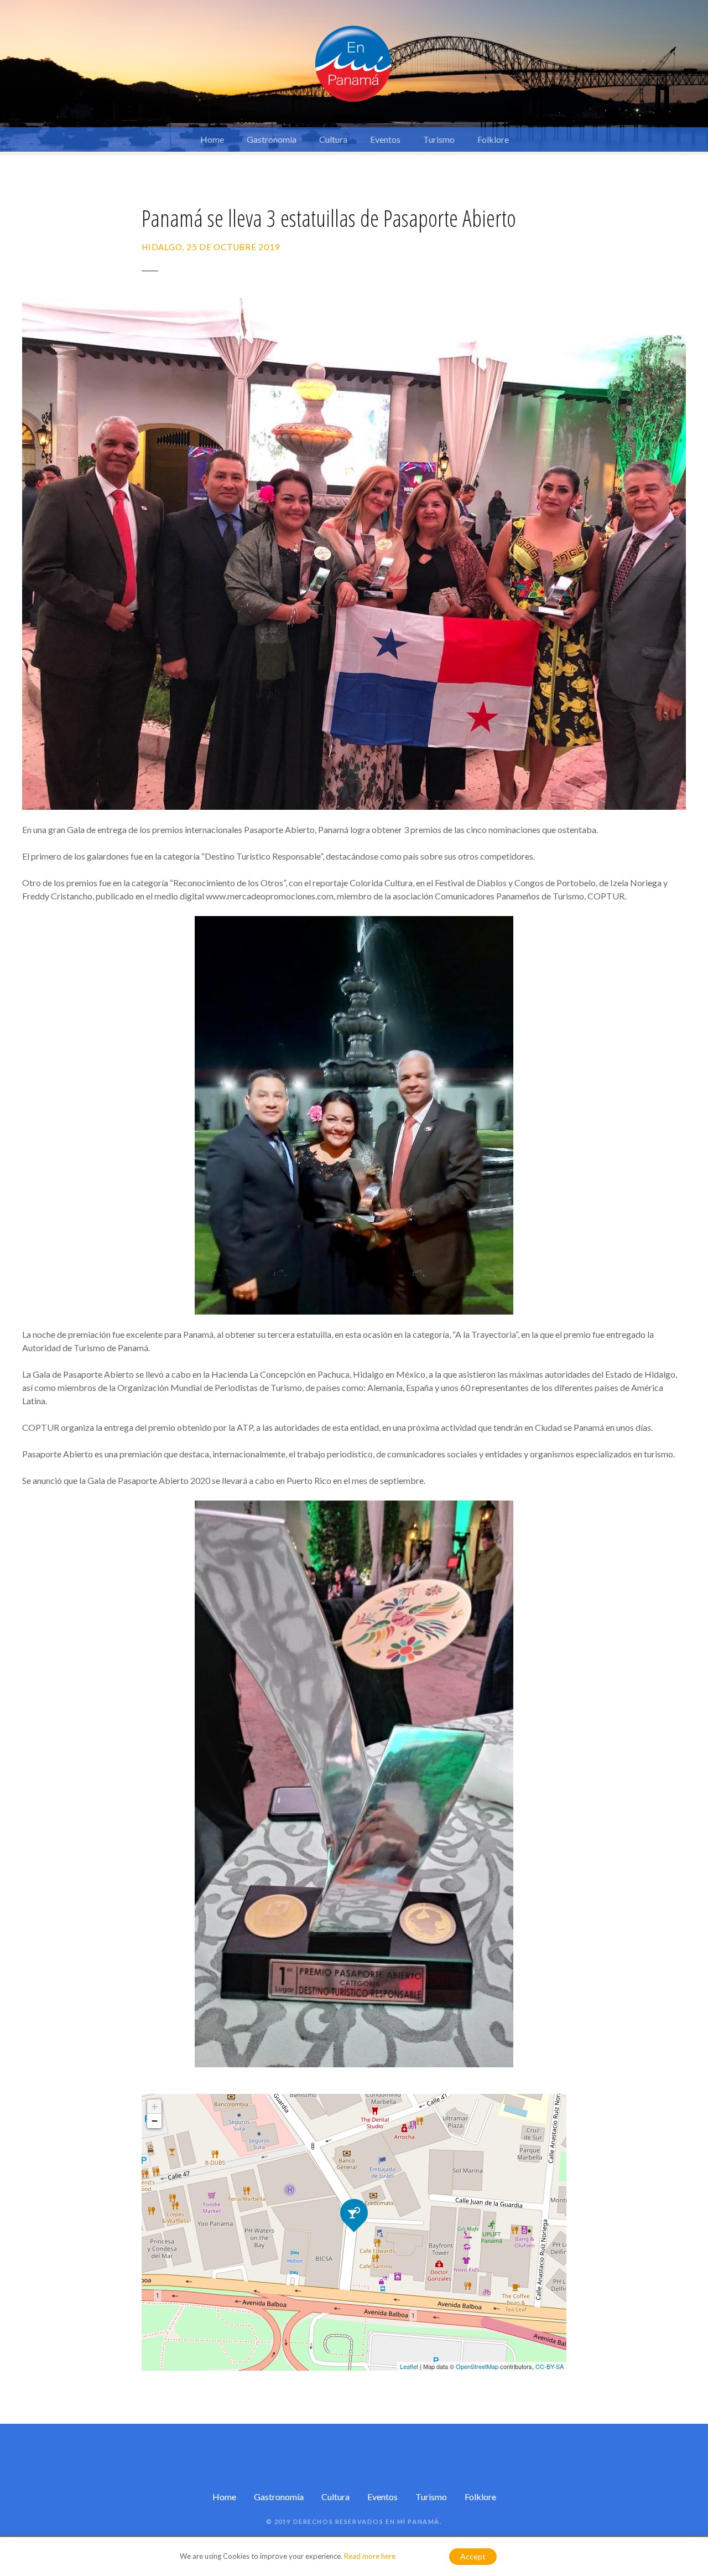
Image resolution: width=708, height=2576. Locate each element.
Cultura (333, 139)
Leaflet (409, 2366)
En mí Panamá (413, 2521)
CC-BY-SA (550, 2366)
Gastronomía (272, 139)
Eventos (385, 139)
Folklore (493, 139)
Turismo (439, 139)
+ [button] (155, 2106)
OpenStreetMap (477, 2366)
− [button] (155, 2121)
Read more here (370, 2556)
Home (212, 139)
